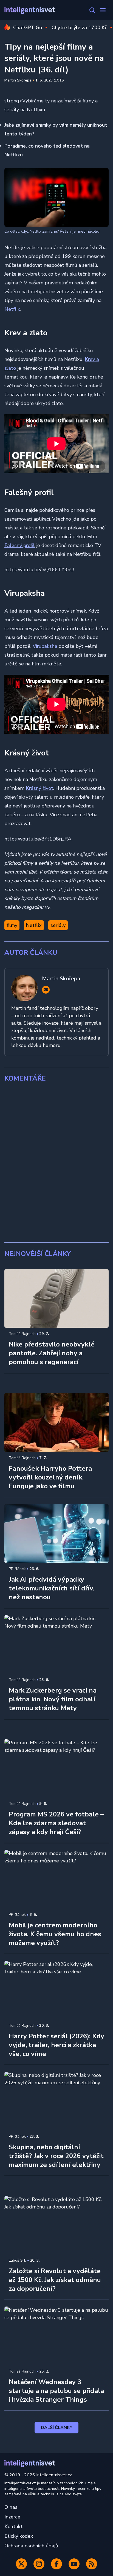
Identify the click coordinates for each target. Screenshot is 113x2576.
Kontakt (14, 2526)
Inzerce (12, 2517)
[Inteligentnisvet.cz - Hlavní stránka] (30, 10)
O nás (11, 2507)
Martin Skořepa (18, 80)
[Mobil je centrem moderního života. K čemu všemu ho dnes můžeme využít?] (56, 1879)
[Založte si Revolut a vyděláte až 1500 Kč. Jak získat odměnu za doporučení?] (56, 2225)
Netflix (12, 309)
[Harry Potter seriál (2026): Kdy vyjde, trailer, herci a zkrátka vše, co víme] (56, 1990)
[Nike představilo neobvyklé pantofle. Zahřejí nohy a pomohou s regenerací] (56, 1299)
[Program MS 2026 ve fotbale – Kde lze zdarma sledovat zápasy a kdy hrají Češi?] (56, 1769)
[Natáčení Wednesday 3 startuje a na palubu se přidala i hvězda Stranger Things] (56, 2336)
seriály (58, 925)
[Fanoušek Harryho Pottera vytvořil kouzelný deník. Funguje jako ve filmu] (56, 1422)
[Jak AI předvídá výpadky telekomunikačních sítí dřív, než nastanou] (56, 1533)
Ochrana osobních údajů (31, 2546)
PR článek (17, 1569)
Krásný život (39, 788)
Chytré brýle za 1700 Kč (79, 28)
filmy (12, 925)
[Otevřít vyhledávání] (92, 10)
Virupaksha (45, 646)
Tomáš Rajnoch (22, 1334)
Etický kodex (19, 2536)
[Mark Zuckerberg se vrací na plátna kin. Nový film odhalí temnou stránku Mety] (56, 1644)
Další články (57, 2428)
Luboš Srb (18, 2260)
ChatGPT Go (28, 28)
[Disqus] (56, 1163)
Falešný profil (20, 545)
